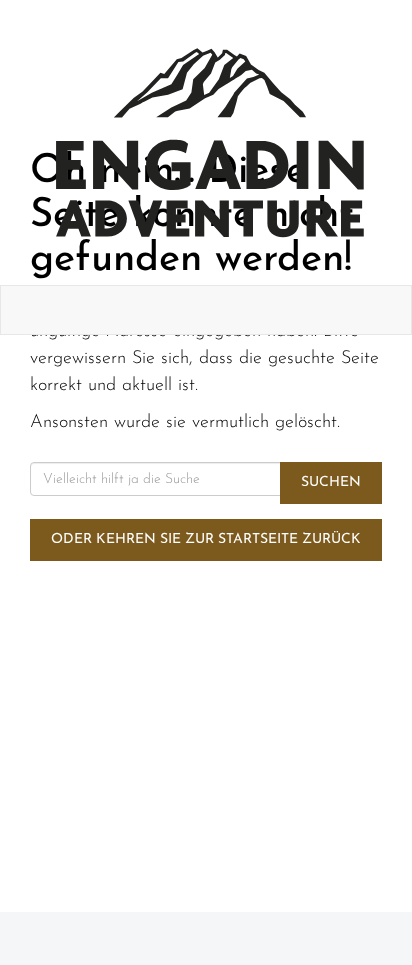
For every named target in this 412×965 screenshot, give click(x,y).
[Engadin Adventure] (210, 142)
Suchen (331, 482)
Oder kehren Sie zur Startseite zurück (206, 539)
